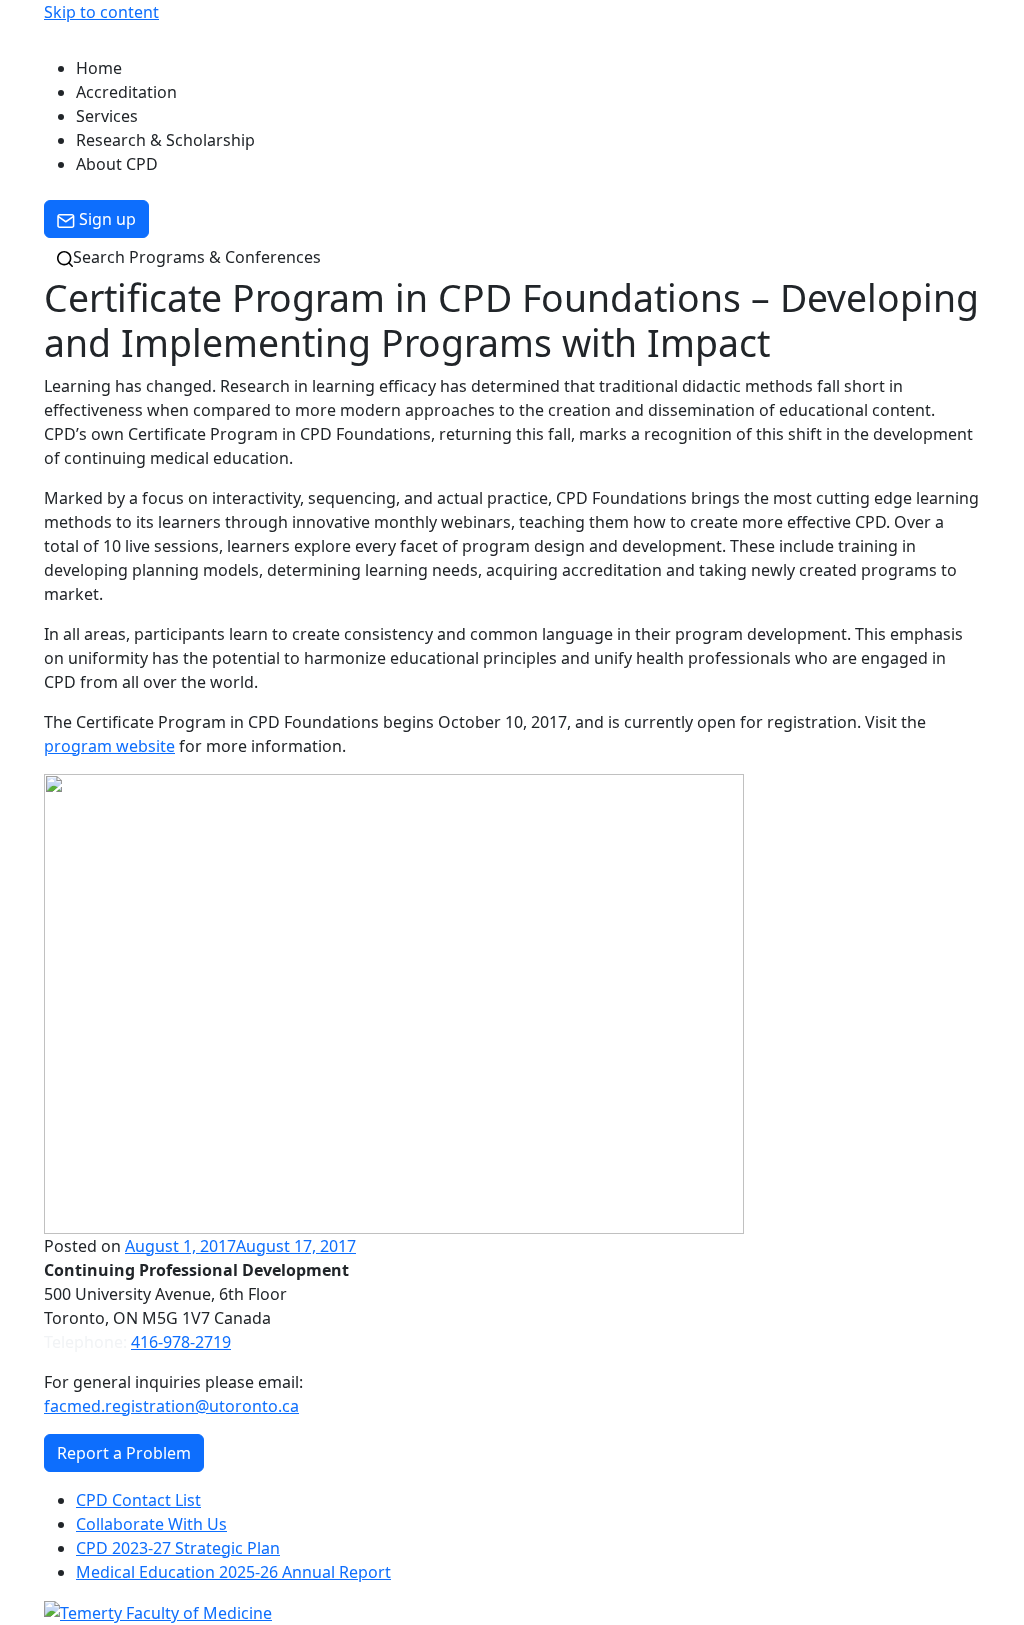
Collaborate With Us (151, 1524)
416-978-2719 (181, 1342)
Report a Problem (124, 1453)
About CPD (117, 164)
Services (107, 116)
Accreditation (126, 92)
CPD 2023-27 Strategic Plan (178, 1548)
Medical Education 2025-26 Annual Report (233, 1572)
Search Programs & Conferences (197, 257)
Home (99, 68)
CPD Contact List (138, 1500)
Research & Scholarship (165, 140)
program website (109, 746)
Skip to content (101, 12)
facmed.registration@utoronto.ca (171, 1406)
